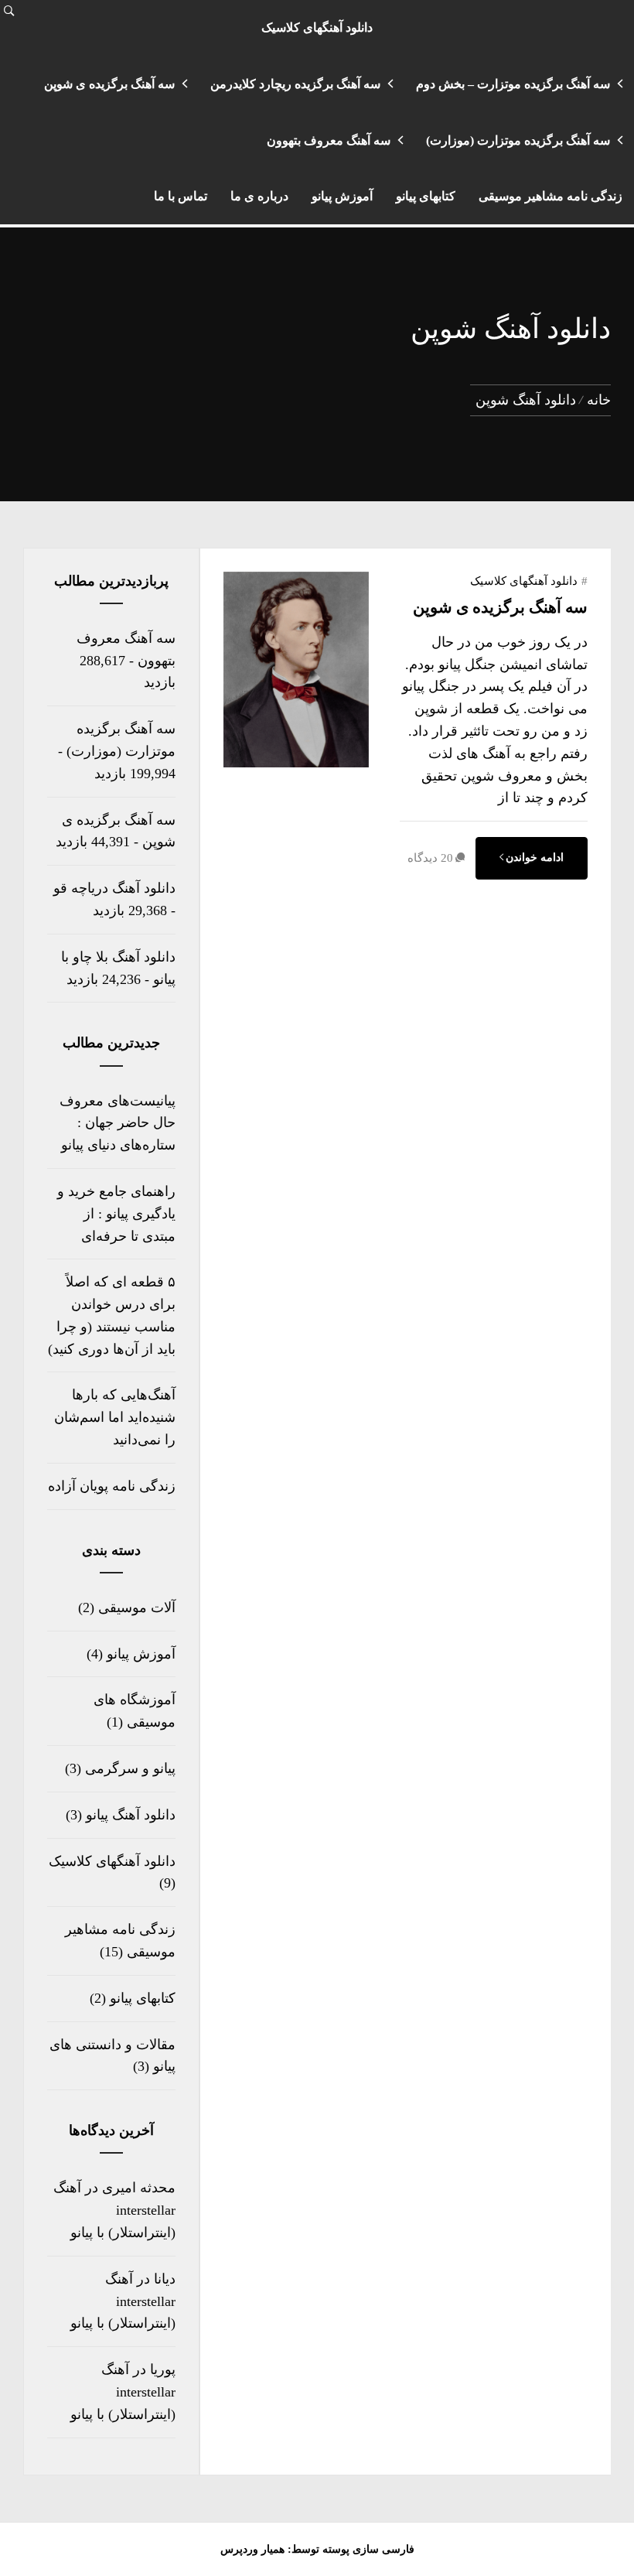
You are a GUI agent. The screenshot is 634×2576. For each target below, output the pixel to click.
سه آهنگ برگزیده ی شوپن (109, 84)
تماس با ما (181, 196)
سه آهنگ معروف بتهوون (329, 140)
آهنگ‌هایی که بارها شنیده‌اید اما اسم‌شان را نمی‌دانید (115, 1417)
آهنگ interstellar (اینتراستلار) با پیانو (123, 2301)
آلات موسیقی (137, 1607)
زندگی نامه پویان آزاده (112, 1486)
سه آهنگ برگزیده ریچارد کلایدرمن (295, 84)
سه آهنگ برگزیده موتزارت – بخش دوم (513, 84)
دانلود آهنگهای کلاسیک (317, 27)
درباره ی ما (259, 196)
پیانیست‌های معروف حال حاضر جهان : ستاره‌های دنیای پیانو (118, 1123)
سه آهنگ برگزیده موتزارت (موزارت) (518, 140)
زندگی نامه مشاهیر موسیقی (550, 196)
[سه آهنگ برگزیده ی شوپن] (296, 764)
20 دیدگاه (430, 858)
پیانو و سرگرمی (130, 1768)
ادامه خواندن (535, 858)
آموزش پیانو (342, 196)
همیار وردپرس (252, 2549)
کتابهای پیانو (426, 196)
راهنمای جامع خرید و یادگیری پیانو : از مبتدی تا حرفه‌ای (116, 1214)
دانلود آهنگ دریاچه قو (114, 888)
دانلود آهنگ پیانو (131, 1815)
